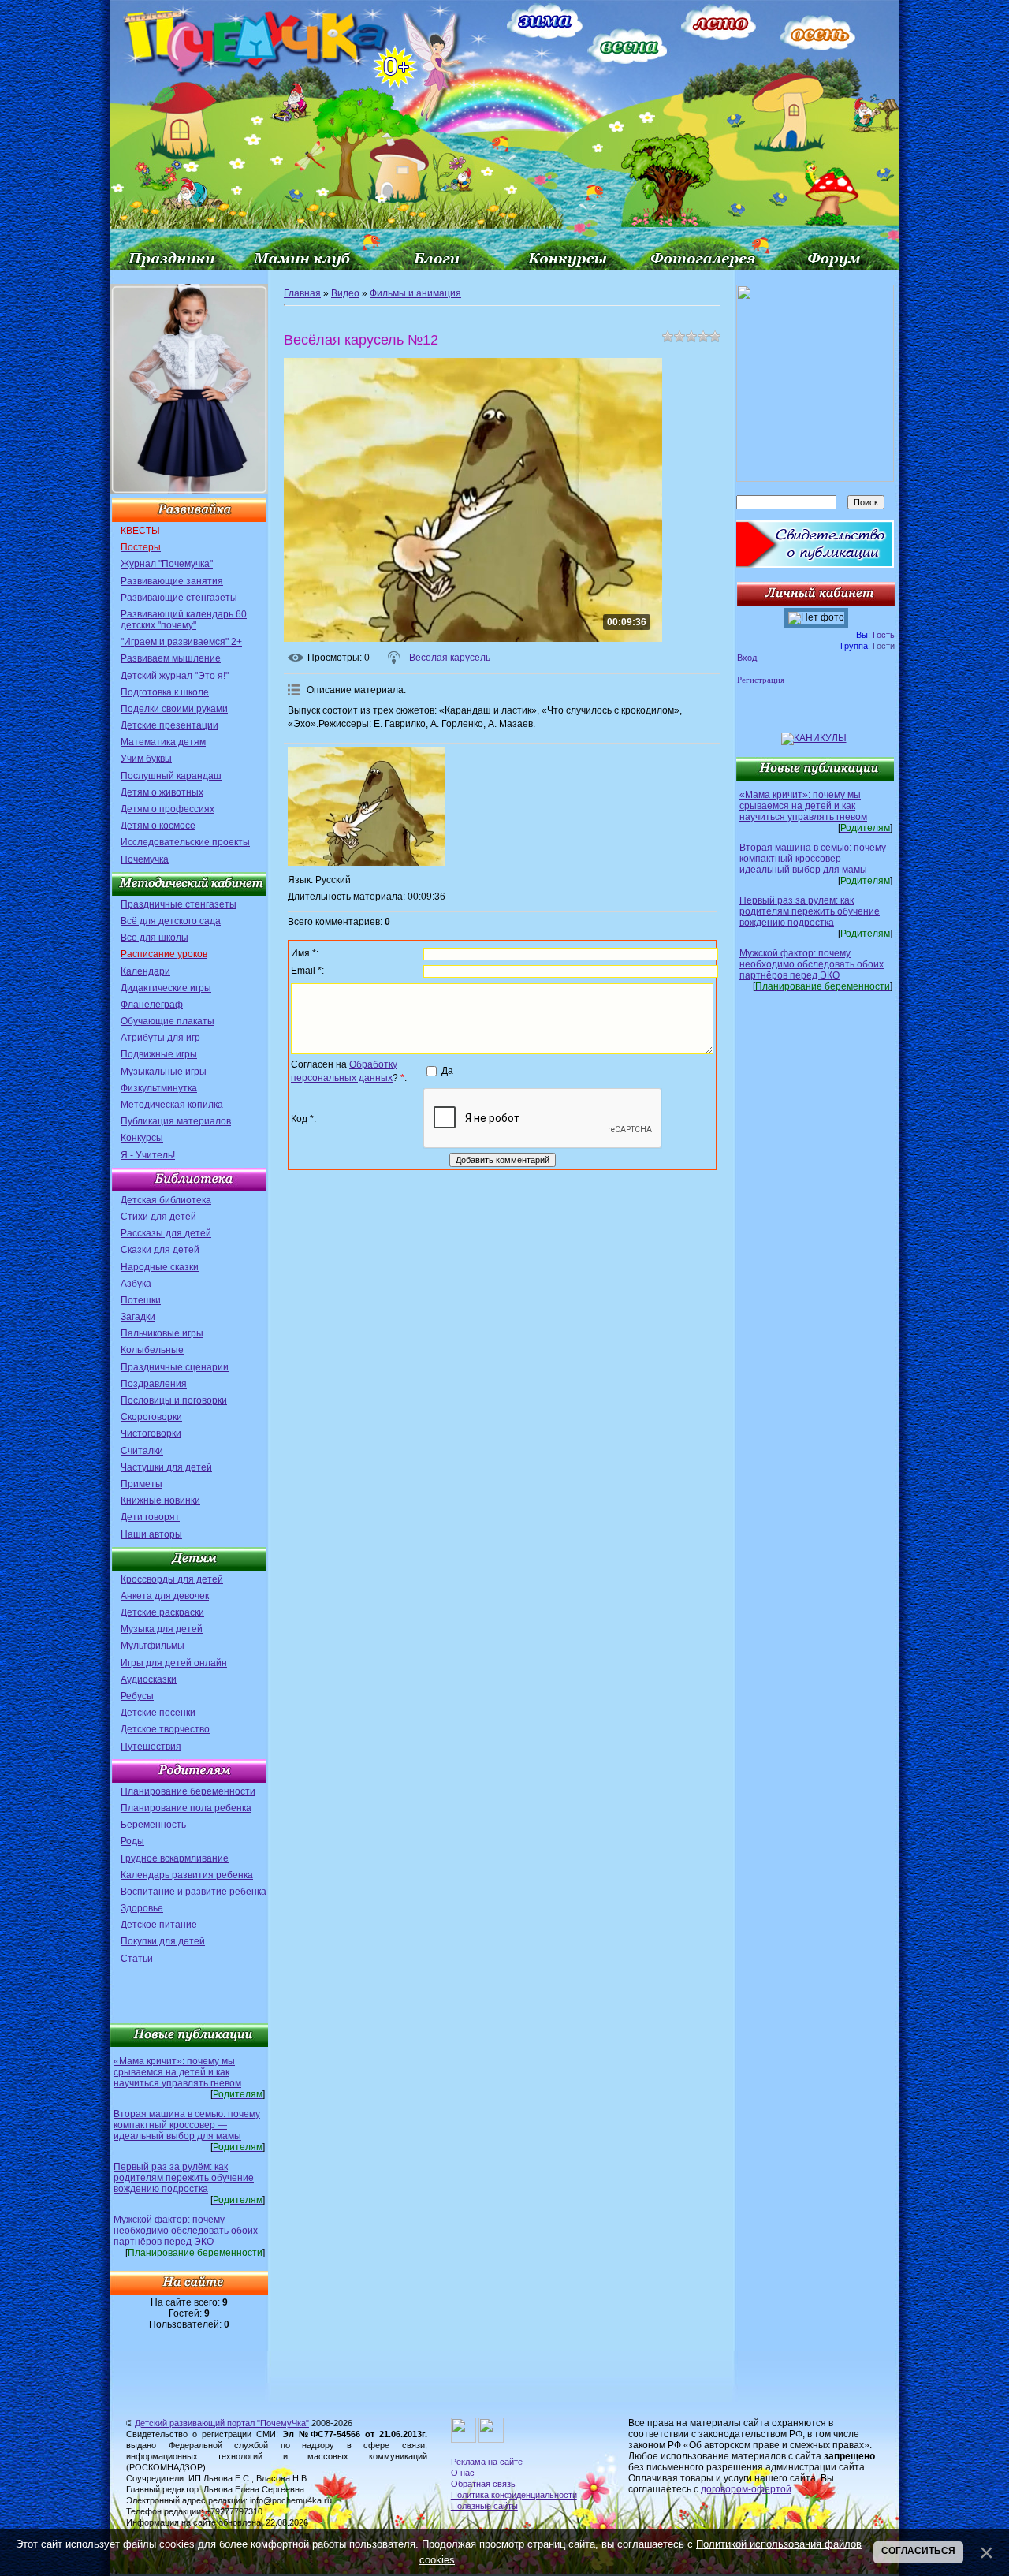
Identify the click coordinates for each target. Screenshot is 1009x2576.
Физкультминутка (159, 1088)
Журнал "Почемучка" (167, 564)
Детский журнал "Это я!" (175, 676)
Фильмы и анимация (415, 293)
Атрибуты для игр (160, 1038)
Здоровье (142, 1908)
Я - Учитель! (148, 1155)
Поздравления (154, 1384)
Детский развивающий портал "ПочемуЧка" (222, 2423)
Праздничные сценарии (175, 1367)
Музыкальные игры (164, 1072)
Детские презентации (169, 725)
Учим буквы (146, 759)
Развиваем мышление (171, 658)
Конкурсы (142, 1138)
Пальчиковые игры (162, 1333)
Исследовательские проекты (185, 842)
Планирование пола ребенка (186, 1808)
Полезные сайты (484, 2506)
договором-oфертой (746, 2489)
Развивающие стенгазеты (179, 598)
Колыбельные (152, 1350)
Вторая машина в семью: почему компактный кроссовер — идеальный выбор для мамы (187, 2125)
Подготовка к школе (165, 692)
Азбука (136, 1284)
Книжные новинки (160, 1500)
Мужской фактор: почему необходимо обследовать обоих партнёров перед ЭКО (186, 2231)
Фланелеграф (152, 1005)
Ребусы (137, 1696)
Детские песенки (158, 1713)
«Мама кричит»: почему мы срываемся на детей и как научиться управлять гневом (177, 2072)
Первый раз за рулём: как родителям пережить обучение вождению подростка (184, 2178)
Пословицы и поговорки (174, 1400)
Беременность (153, 1825)
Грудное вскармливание (175, 1858)
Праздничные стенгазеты (179, 904)
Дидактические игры (166, 988)
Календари (145, 971)
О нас (463, 2473)
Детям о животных (162, 792)
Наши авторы (151, 1534)
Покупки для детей (163, 1941)
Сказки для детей (160, 1250)
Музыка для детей (162, 1629)
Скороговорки (151, 1417)
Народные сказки (160, 1267)
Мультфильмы (153, 1646)
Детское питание (159, 1925)
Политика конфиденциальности (514, 2495)
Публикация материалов (176, 1121)
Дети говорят (150, 1517)
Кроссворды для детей (172, 1579)
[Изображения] (367, 807)
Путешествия (151, 1747)
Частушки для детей (166, 1467)
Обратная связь (483, 2484)
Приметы (141, 1484)
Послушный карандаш (171, 776)
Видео (345, 293)
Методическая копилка (172, 1105)
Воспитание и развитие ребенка (194, 1892)
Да (447, 1071)
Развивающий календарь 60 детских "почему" (184, 620)
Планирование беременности (188, 1791)
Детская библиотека (166, 1200)
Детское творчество (165, 1729)
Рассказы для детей (166, 1233)
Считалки (142, 1451)
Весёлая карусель (450, 658)
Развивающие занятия (172, 581)
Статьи (137, 1959)
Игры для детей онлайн (174, 1663)
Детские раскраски (162, 1612)
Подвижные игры (159, 1054)
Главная (302, 293)
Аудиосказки (149, 1679)
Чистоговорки (151, 1433)
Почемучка (145, 859)
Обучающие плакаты (168, 1021)
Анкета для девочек (165, 1596)
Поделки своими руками (174, 709)
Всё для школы (155, 938)
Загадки (138, 1317)
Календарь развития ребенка (187, 1875)
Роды (132, 1841)
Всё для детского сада (171, 921)
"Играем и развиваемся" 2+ (181, 642)
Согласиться (918, 2551)
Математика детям (163, 742)
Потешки (141, 1300)
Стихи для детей (158, 1217)
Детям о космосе (158, 826)
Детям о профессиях (168, 809)
